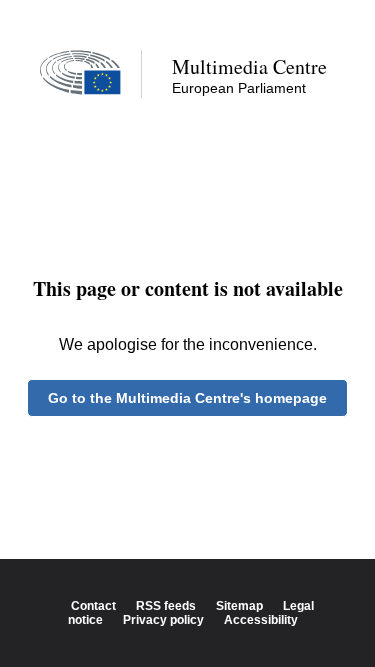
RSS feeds (166, 606)
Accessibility (261, 620)
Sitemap (239, 606)
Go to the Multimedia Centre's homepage (187, 398)
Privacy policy (163, 620)
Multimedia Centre (249, 66)
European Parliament (239, 88)
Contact (93, 606)
